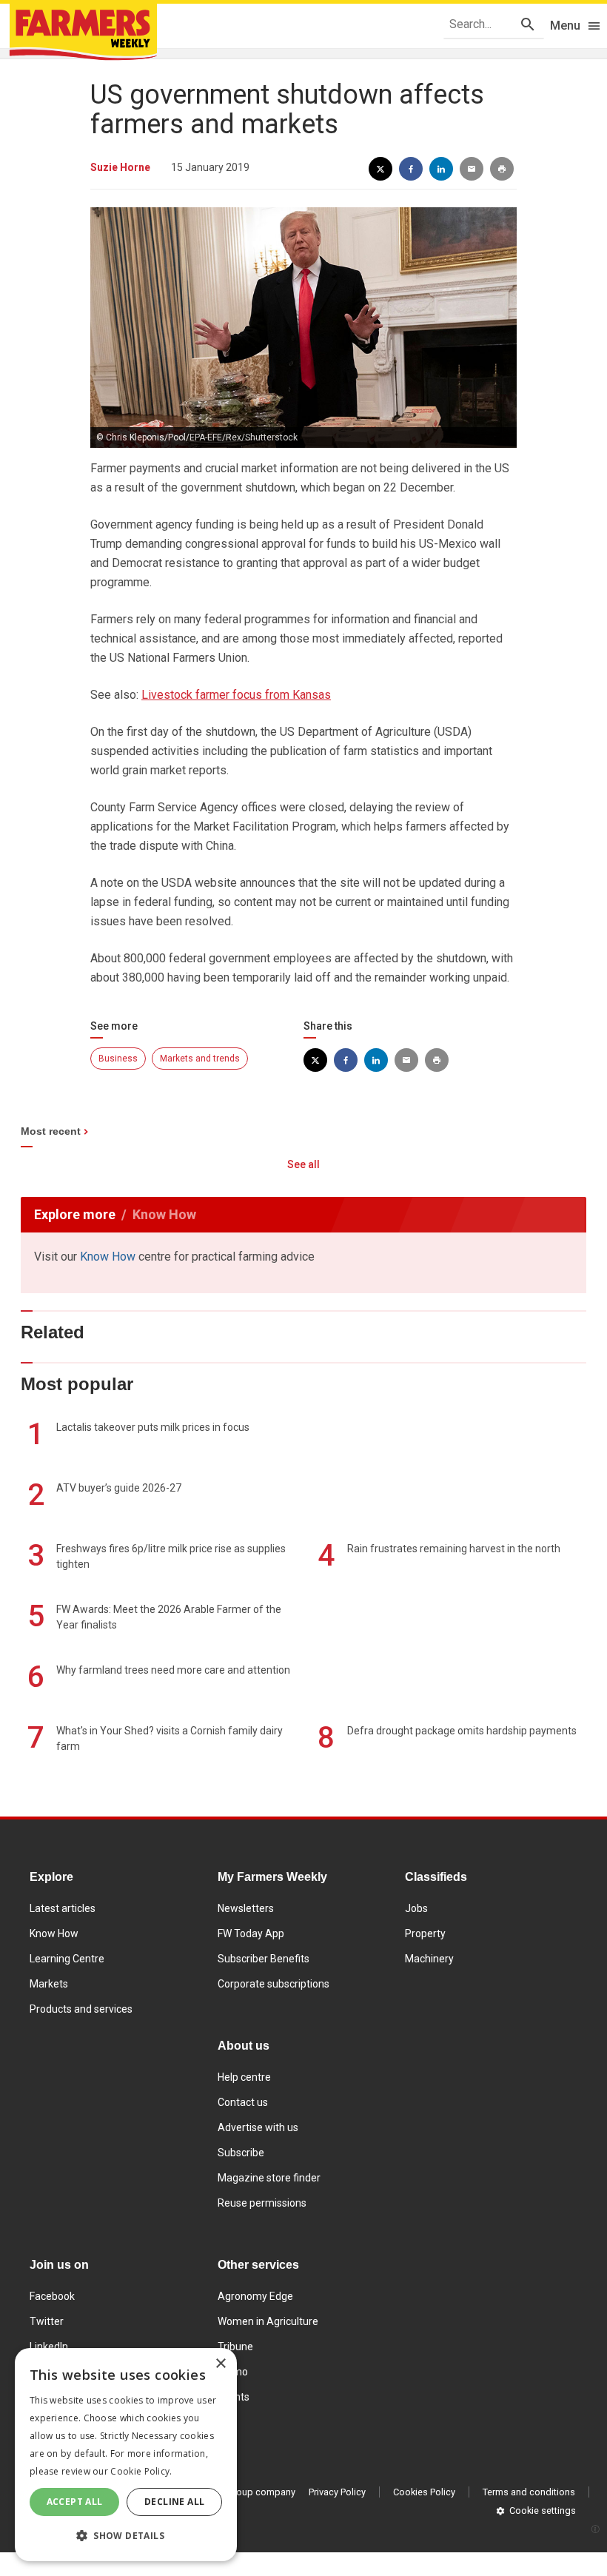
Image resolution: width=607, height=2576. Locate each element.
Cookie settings (543, 2510)
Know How (108, 1257)
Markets (49, 1984)
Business (118, 1059)
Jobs (416, 1908)
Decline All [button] (174, 2502)
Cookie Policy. (141, 2471)
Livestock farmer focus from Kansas (236, 695)
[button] (126, 2536)
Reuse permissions (262, 2203)
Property (425, 1933)
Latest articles (63, 1908)
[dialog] (126, 2455)
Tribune (235, 2347)
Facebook (52, 2296)
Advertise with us (258, 2127)
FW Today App (251, 1933)
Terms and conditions (529, 2492)
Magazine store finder (269, 2178)
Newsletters (246, 1908)
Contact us (243, 2102)
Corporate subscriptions (274, 1984)
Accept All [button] (75, 2502)
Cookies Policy (424, 2492)
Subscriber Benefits (264, 1959)
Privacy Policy (337, 2492)
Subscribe (241, 2153)
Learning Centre (67, 1959)
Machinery (429, 1959)
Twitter (47, 2321)
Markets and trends (200, 1059)
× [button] (220, 2364)
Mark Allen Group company (238, 2492)
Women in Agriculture (268, 2321)
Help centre (244, 2077)
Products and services (81, 2009)
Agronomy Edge (255, 2296)
